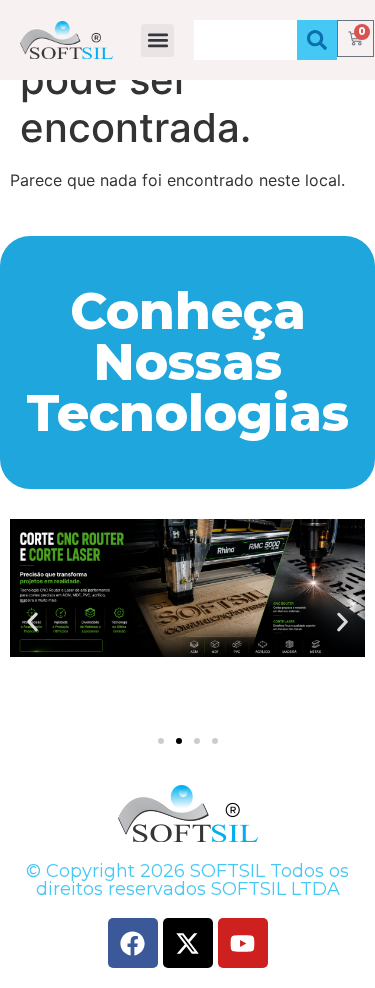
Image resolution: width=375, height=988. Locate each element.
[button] (157, 40)
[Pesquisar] (317, 40)
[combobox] (245, 40)
